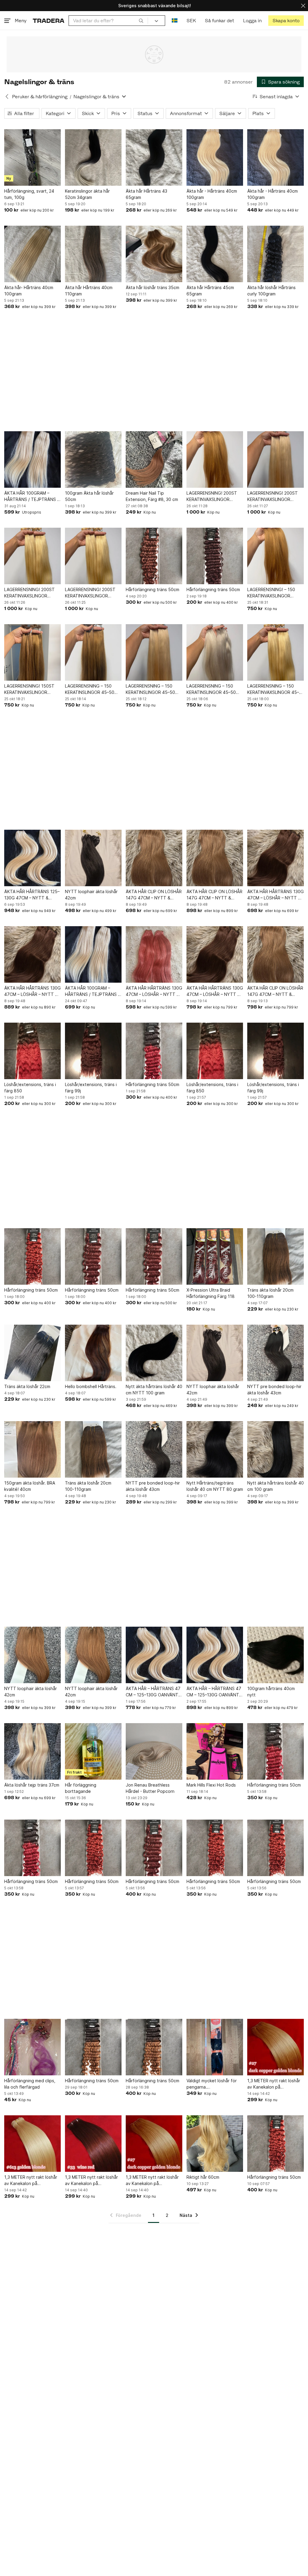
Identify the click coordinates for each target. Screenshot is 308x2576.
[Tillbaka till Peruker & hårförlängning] (7, 96)
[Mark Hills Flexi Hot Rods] (215, 1751)
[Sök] (141, 20)
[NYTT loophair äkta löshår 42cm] (93, 858)
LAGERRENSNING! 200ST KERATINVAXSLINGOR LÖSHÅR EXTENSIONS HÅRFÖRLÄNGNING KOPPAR (215, 496)
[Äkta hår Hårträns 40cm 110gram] (93, 254)
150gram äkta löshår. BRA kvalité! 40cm (30, 1486)
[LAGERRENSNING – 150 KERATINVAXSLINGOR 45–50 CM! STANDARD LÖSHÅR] (276, 652)
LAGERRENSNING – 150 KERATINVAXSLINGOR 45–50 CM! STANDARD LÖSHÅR (275, 689)
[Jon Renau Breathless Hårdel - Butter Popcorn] (154, 1751)
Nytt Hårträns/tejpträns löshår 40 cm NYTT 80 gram (215, 1486)
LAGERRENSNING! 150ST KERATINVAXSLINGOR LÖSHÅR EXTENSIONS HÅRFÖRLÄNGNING (29, 689)
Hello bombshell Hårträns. (91, 1386)
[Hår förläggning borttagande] (93, 1751)
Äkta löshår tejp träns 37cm (32, 1785)
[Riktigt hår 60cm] (215, 2144)
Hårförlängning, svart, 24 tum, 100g (29, 194)
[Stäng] (303, 6)
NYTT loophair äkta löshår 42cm (91, 895)
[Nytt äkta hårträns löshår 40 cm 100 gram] (276, 1449)
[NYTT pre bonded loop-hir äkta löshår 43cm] (276, 1353)
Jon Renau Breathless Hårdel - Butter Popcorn (150, 1788)
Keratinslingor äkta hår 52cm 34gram (87, 194)
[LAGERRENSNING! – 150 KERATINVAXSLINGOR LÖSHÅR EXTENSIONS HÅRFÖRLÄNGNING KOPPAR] (276, 556)
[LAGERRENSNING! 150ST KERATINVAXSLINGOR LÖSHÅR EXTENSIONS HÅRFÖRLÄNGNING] (32, 652)
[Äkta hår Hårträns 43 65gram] (154, 157)
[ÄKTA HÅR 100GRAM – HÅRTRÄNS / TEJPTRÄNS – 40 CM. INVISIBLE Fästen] (32, 459)
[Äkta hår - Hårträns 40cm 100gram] (215, 157)
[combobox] (108, 21)
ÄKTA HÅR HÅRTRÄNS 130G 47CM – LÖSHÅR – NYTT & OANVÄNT (276, 895)
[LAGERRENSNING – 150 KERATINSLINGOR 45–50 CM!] (93, 652)
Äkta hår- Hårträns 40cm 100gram (29, 291)
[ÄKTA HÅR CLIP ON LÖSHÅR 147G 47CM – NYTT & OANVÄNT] (154, 858)
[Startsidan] (49, 21)
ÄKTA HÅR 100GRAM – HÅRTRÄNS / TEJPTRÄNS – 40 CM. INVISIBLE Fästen (32, 496)
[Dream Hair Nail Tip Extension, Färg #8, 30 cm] (154, 459)
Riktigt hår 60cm (203, 2177)
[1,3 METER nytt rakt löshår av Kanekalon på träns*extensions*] (276, 2047)
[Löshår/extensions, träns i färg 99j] (93, 1051)
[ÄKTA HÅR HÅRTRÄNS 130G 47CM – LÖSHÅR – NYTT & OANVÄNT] (276, 858)
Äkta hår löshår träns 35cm (152, 287)
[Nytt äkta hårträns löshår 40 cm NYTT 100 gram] (154, 1353)
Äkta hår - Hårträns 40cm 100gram (212, 194)
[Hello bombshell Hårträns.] (93, 1353)
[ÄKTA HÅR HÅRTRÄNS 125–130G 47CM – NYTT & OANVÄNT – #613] (32, 858)
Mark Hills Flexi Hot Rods (211, 1785)
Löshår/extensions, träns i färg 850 (30, 1088)
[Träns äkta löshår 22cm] (32, 1353)
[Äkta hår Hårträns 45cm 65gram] (215, 254)
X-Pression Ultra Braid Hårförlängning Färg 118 (211, 1293)
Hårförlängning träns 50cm (152, 589)
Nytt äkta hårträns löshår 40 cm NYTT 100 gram (154, 1390)
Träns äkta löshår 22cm (27, 1386)
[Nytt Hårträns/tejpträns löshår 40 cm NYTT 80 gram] (215, 1449)
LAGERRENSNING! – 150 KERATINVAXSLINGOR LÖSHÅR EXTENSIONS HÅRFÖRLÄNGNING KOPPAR (276, 593)
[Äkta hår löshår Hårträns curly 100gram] (276, 254)
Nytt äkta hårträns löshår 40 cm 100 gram (276, 1486)
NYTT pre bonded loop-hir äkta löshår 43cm (274, 1390)
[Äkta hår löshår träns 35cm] (154, 254)
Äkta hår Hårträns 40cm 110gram (89, 291)
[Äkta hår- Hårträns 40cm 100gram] (32, 254)
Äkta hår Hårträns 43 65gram (146, 194)
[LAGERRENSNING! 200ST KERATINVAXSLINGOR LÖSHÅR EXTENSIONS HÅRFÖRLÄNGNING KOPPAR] (215, 459)
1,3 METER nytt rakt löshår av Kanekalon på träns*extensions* (274, 2084)
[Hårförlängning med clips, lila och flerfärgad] (32, 2047)
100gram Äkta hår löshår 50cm (89, 496)
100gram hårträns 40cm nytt (271, 1692)
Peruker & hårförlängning (40, 97)
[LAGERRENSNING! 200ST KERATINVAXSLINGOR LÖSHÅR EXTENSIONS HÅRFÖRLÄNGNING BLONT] (276, 459)
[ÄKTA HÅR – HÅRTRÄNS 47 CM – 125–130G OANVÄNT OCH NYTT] (154, 1655)
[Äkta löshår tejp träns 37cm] (32, 1751)
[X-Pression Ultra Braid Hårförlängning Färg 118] (215, 1256)
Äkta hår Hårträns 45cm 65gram (210, 291)
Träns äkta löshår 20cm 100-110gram (270, 1293)
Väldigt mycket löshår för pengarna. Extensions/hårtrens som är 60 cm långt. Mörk (214, 2084)
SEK (191, 21)
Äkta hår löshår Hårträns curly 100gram (271, 291)
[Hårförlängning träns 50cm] (154, 556)
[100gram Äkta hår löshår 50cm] (93, 459)
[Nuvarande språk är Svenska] (175, 21)
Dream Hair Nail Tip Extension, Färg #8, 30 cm (152, 496)
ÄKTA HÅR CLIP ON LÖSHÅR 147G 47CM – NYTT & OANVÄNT (154, 895)
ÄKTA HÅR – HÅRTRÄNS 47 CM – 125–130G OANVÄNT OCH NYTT (153, 1692)
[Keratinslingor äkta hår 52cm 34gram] (93, 157)
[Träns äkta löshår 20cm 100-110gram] (276, 1256)
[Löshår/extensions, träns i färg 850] (32, 1051)
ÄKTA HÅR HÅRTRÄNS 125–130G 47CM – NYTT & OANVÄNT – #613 (32, 895)
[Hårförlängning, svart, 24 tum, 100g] (32, 157)
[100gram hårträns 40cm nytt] (276, 1655)
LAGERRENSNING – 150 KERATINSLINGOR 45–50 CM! (90, 689)
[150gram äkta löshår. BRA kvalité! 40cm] (32, 1449)
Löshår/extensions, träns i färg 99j (91, 1088)
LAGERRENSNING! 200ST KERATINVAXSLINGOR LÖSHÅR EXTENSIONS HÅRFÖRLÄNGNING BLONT (274, 496)
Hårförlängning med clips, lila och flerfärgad (30, 2084)
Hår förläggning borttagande (81, 1788)
